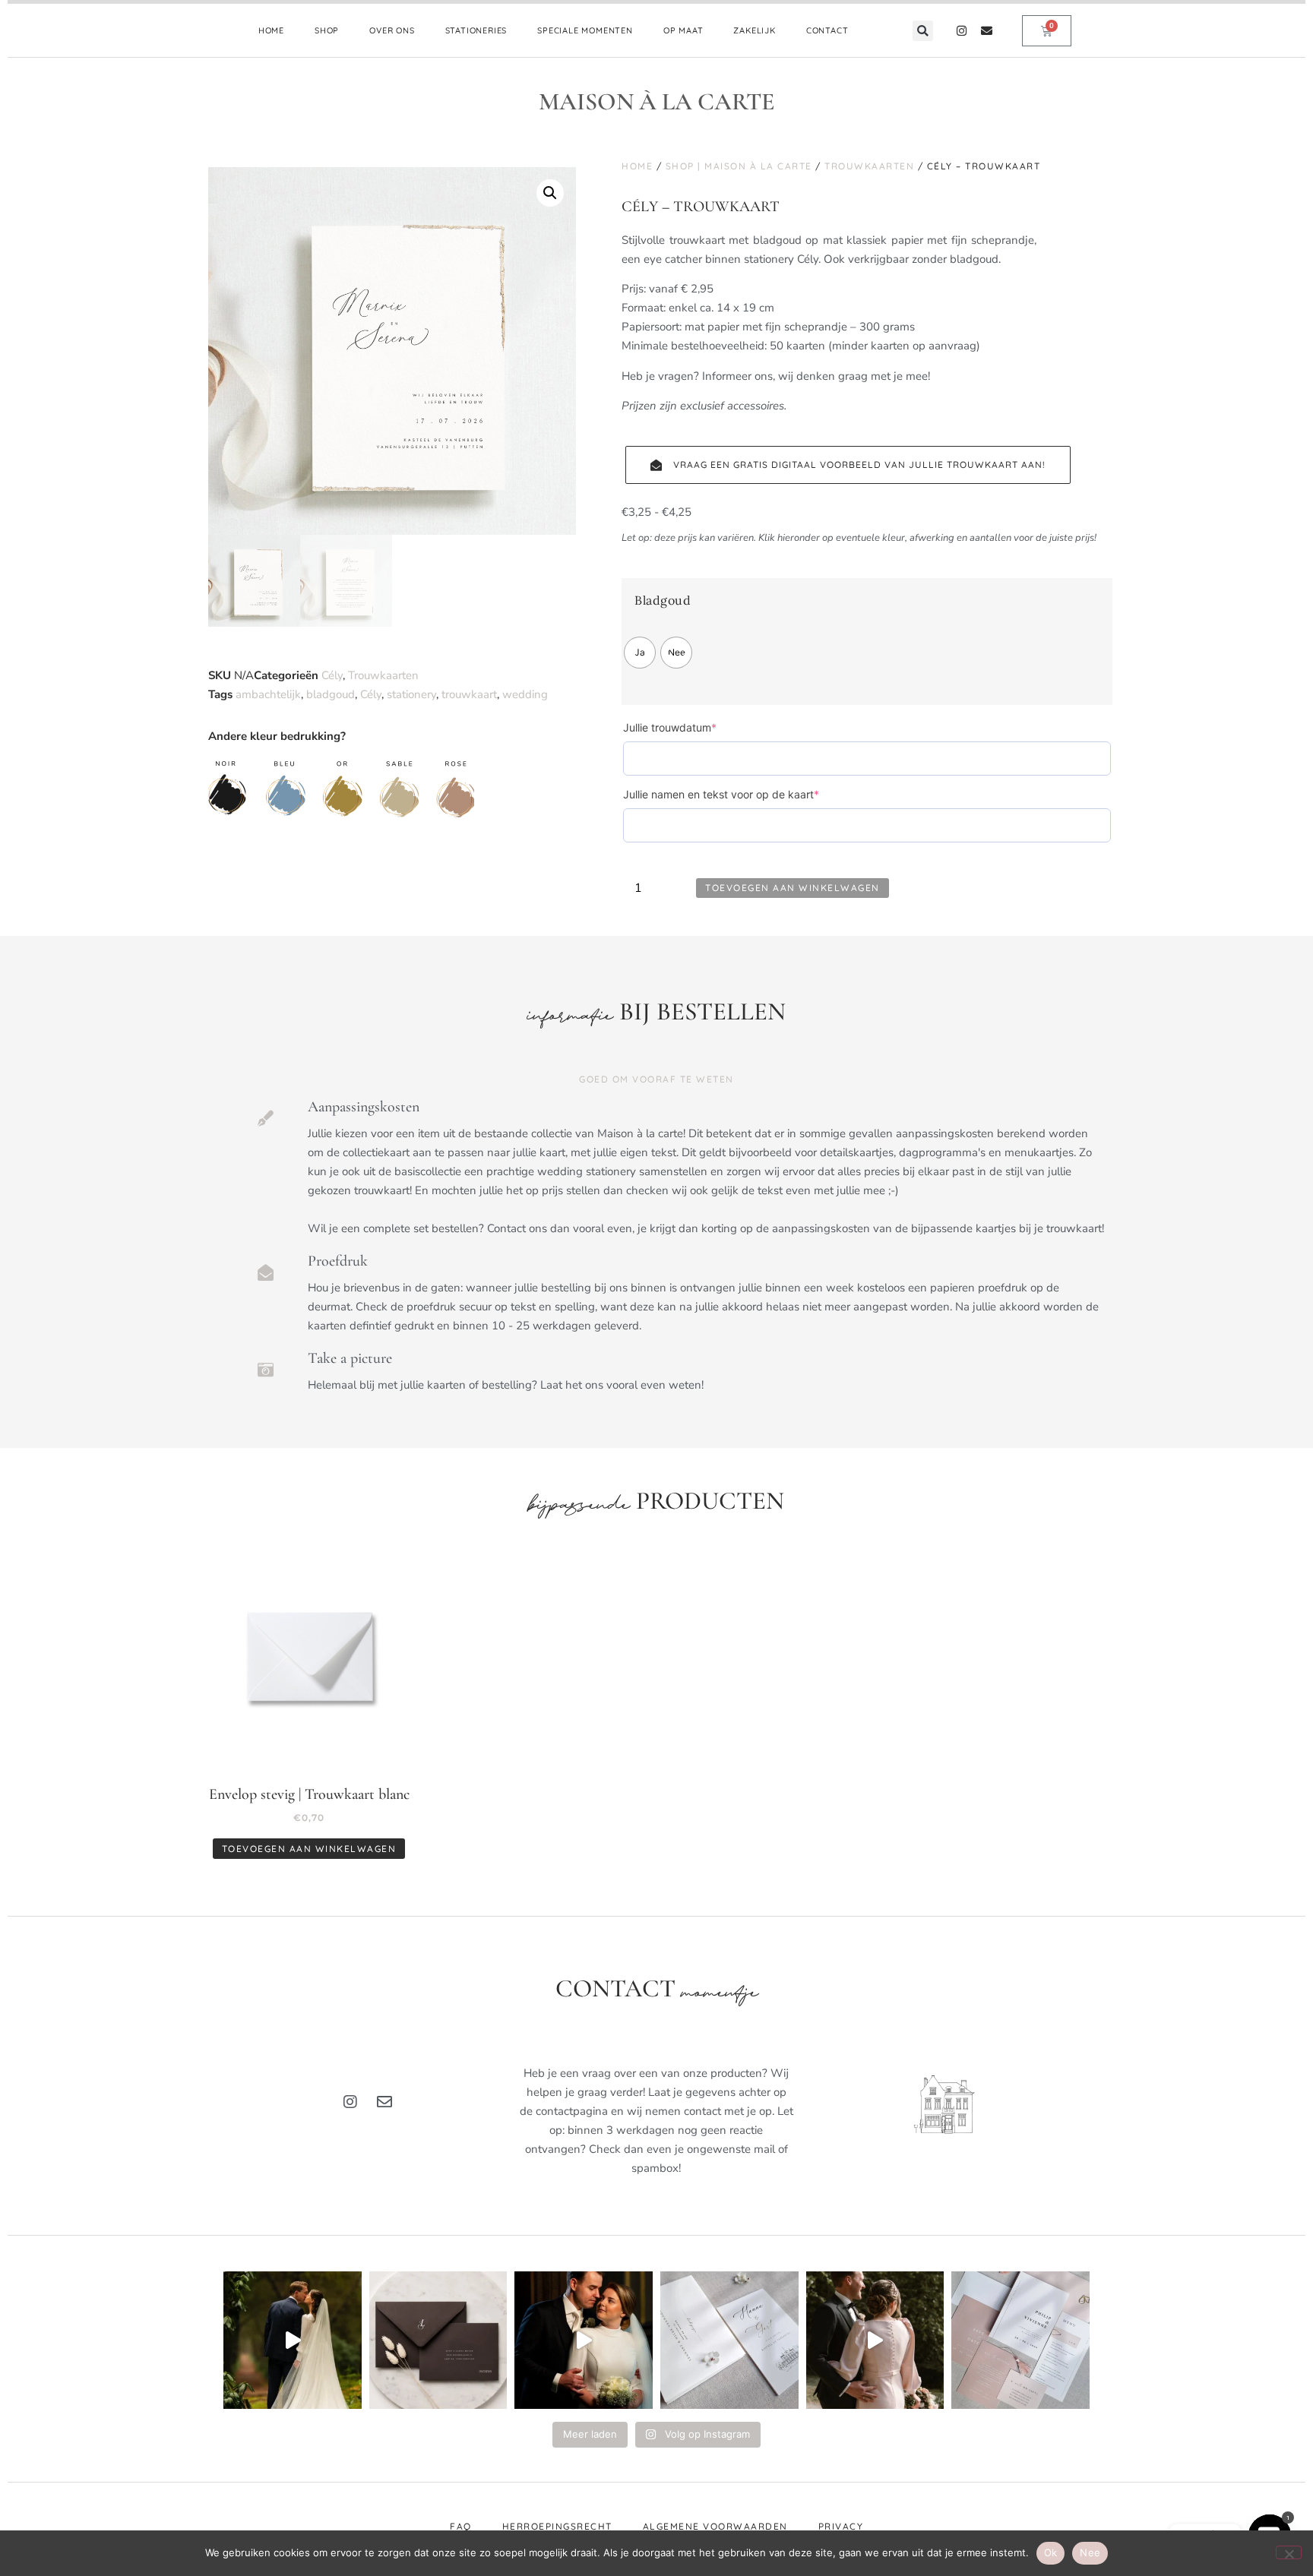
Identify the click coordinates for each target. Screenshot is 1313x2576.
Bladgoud (663, 601)
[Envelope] (987, 31)
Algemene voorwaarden (715, 2526)
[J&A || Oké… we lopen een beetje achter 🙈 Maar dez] (875, 2341)
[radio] (640, 653)
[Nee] (1289, 2552)
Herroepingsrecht (557, 2526)
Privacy (841, 2526)
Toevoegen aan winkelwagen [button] (309, 1849)
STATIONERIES (476, 30)
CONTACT (827, 30)
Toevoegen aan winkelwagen (793, 888)
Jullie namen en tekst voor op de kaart (745, 794)
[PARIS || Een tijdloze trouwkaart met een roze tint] (1020, 2341)
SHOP (327, 30)
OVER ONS (392, 30)
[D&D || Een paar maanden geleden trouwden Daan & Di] (293, 2341)
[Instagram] (962, 31)
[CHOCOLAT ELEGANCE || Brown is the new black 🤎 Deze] (438, 2341)
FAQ (461, 2526)
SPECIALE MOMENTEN (585, 30)
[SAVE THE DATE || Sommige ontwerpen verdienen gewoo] (729, 2341)
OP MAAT (683, 30)
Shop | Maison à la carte (739, 166)
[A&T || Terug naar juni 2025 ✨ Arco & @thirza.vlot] (584, 2341)
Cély (332, 675)
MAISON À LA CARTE (657, 101)
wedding (525, 694)
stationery (411, 694)
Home (637, 166)
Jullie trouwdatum (694, 727)
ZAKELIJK (754, 30)
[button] (923, 31)
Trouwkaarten (383, 675)
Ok (1051, 2552)
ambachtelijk (268, 694)
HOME (271, 30)
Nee (1090, 2552)
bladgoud (331, 694)
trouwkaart (469, 694)
